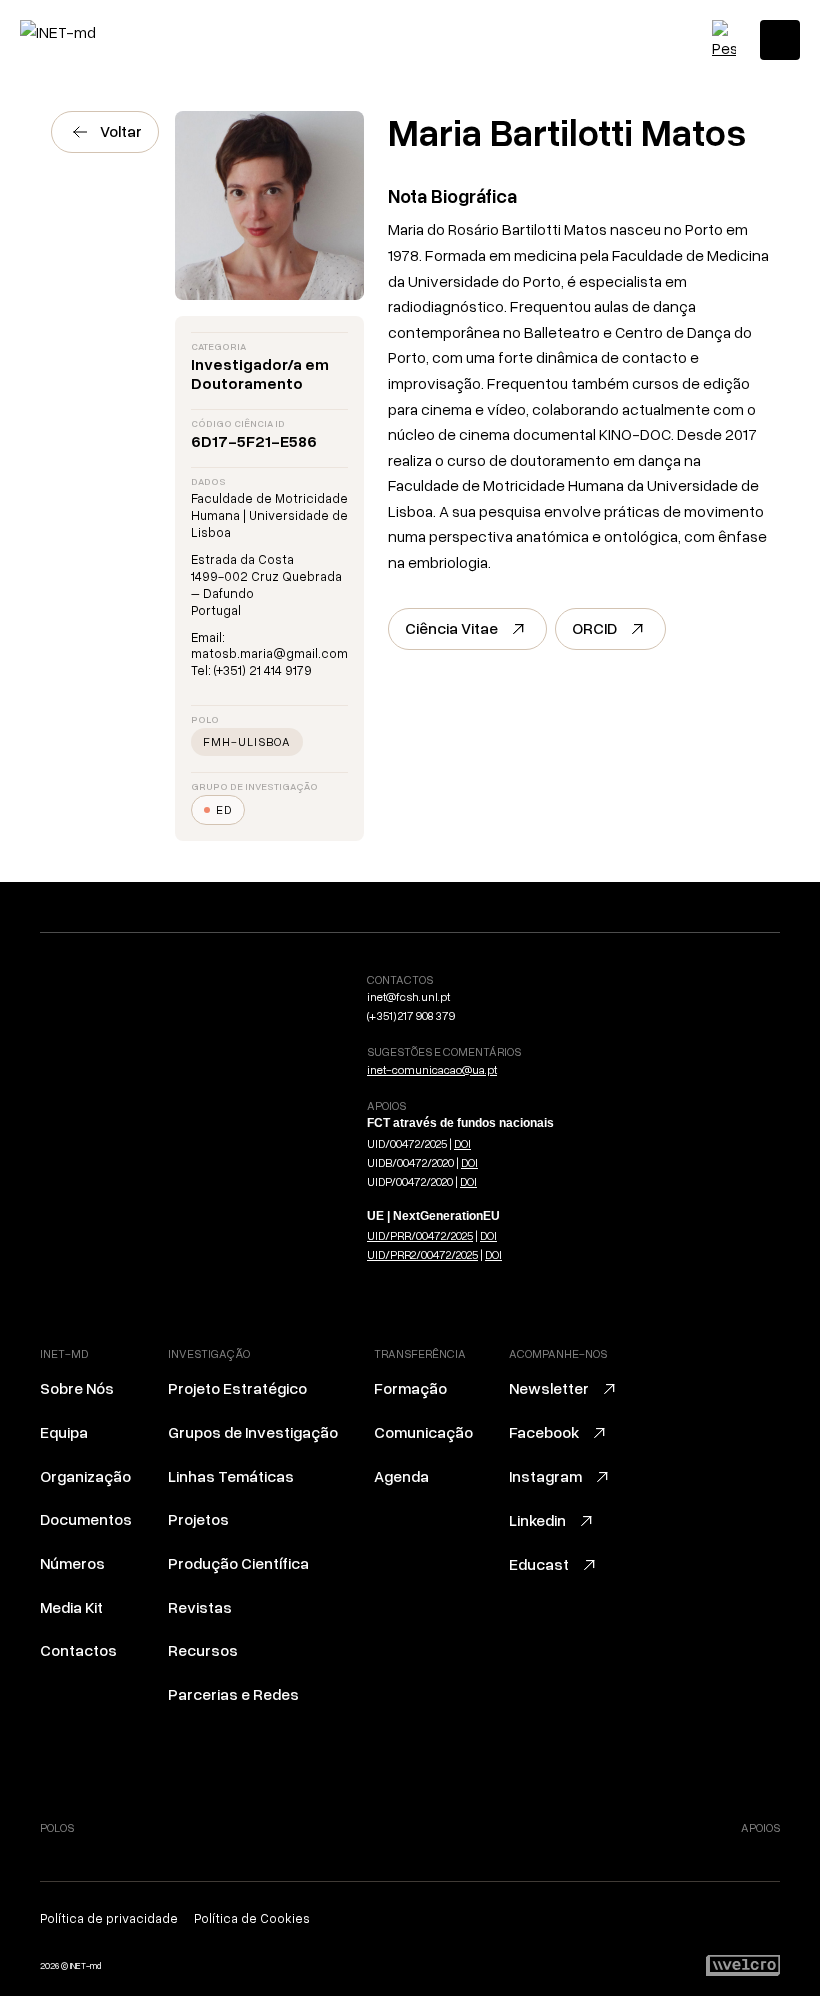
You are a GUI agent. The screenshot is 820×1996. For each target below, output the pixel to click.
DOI (462, 1143)
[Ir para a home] (105, 32)
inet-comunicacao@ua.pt (432, 1069)
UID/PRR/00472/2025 (420, 1235)
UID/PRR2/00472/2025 (422, 1254)
